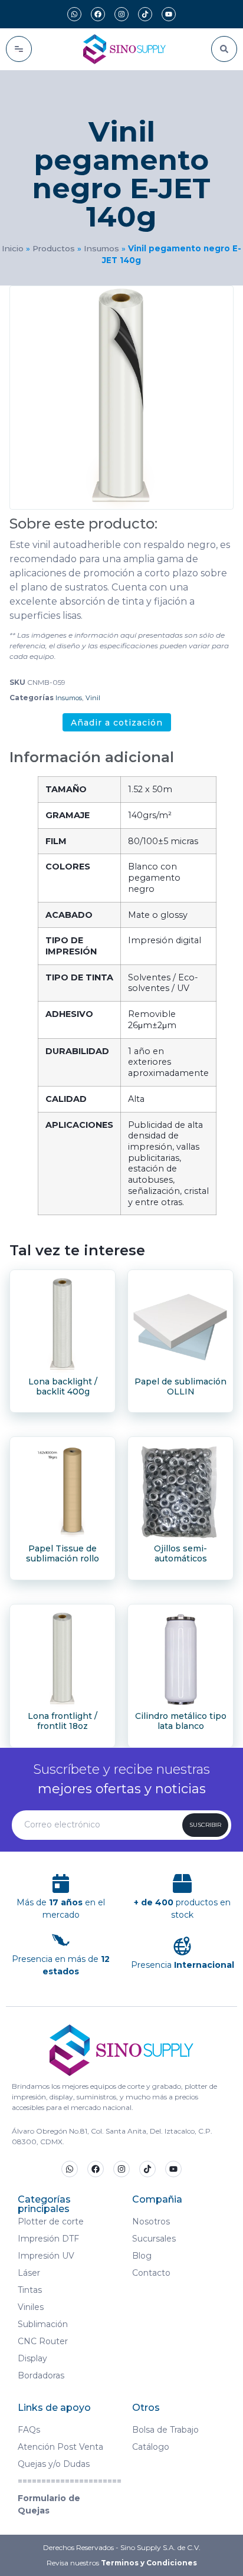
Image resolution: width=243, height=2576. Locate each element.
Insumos (101, 248)
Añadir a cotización (117, 723)
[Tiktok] (145, 14)
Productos (54, 248)
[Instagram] (121, 14)
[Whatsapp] (74, 14)
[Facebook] (98, 14)
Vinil (93, 698)
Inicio (13, 248)
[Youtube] (169, 14)
